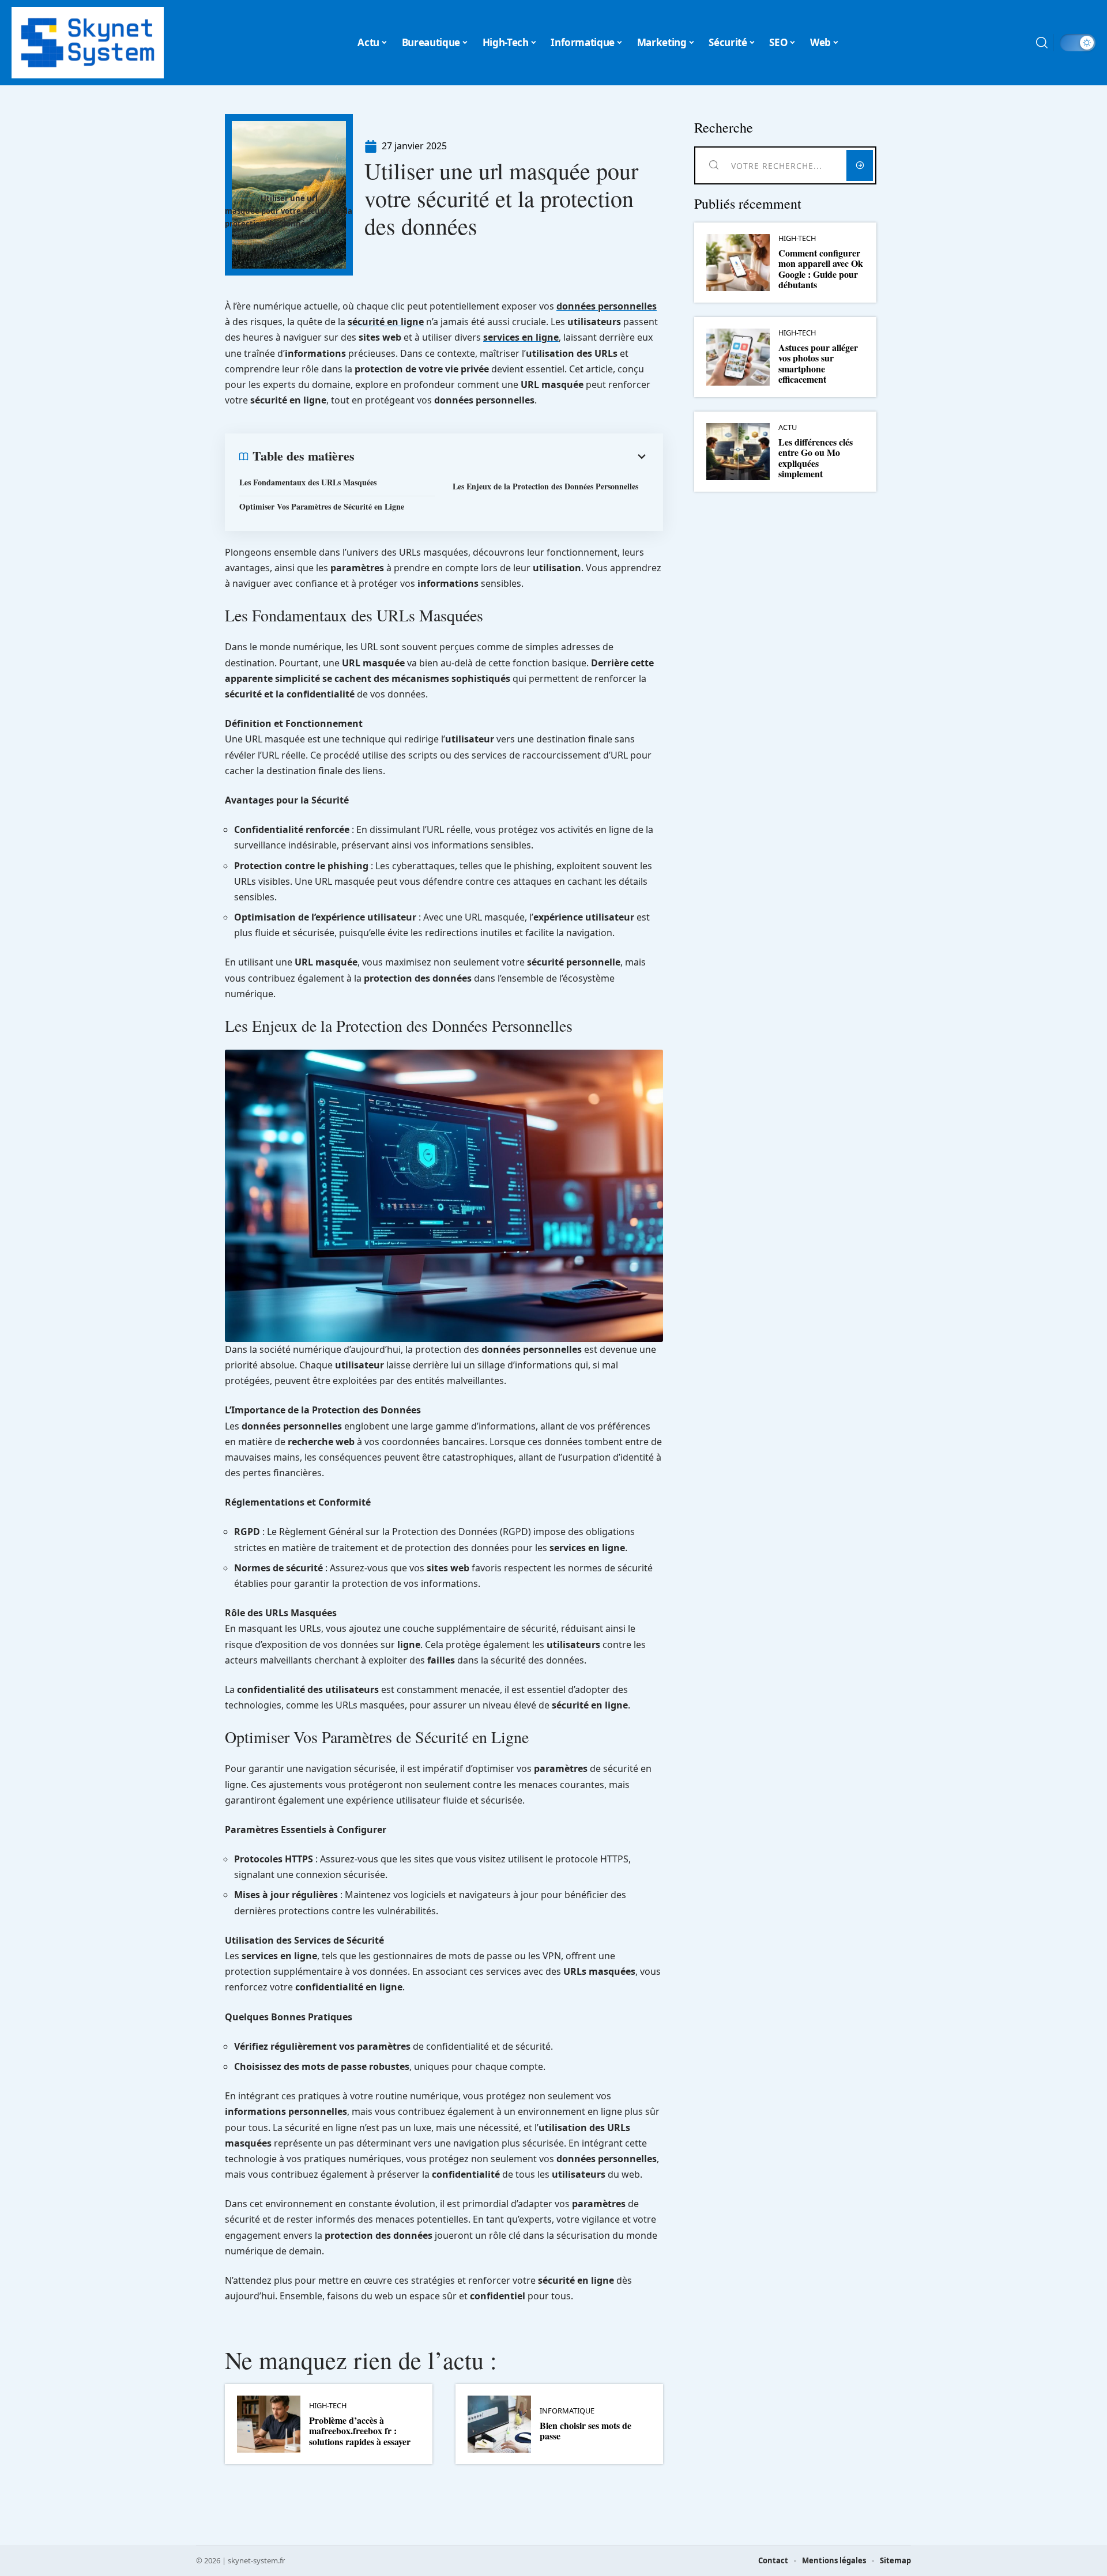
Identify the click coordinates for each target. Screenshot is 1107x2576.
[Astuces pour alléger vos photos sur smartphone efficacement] (738, 357)
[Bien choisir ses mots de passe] (499, 2424)
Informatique (567, 2411)
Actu (788, 427)
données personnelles (607, 306)
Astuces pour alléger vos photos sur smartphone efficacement (818, 363)
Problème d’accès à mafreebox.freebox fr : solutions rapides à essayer (360, 2431)
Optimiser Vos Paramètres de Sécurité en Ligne (322, 506)
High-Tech (328, 2406)
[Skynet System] (88, 43)
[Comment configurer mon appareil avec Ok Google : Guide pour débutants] (738, 263)
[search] (1042, 43)
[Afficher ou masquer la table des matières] (502, 457)
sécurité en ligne (386, 322)
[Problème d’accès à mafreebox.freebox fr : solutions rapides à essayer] (269, 2424)
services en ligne (521, 337)
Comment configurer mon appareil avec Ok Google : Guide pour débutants (821, 269)
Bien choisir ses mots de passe (585, 2430)
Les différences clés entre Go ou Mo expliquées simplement (816, 458)
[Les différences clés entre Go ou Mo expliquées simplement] (738, 452)
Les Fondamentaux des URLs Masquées (308, 482)
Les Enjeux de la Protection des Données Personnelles (545, 486)
